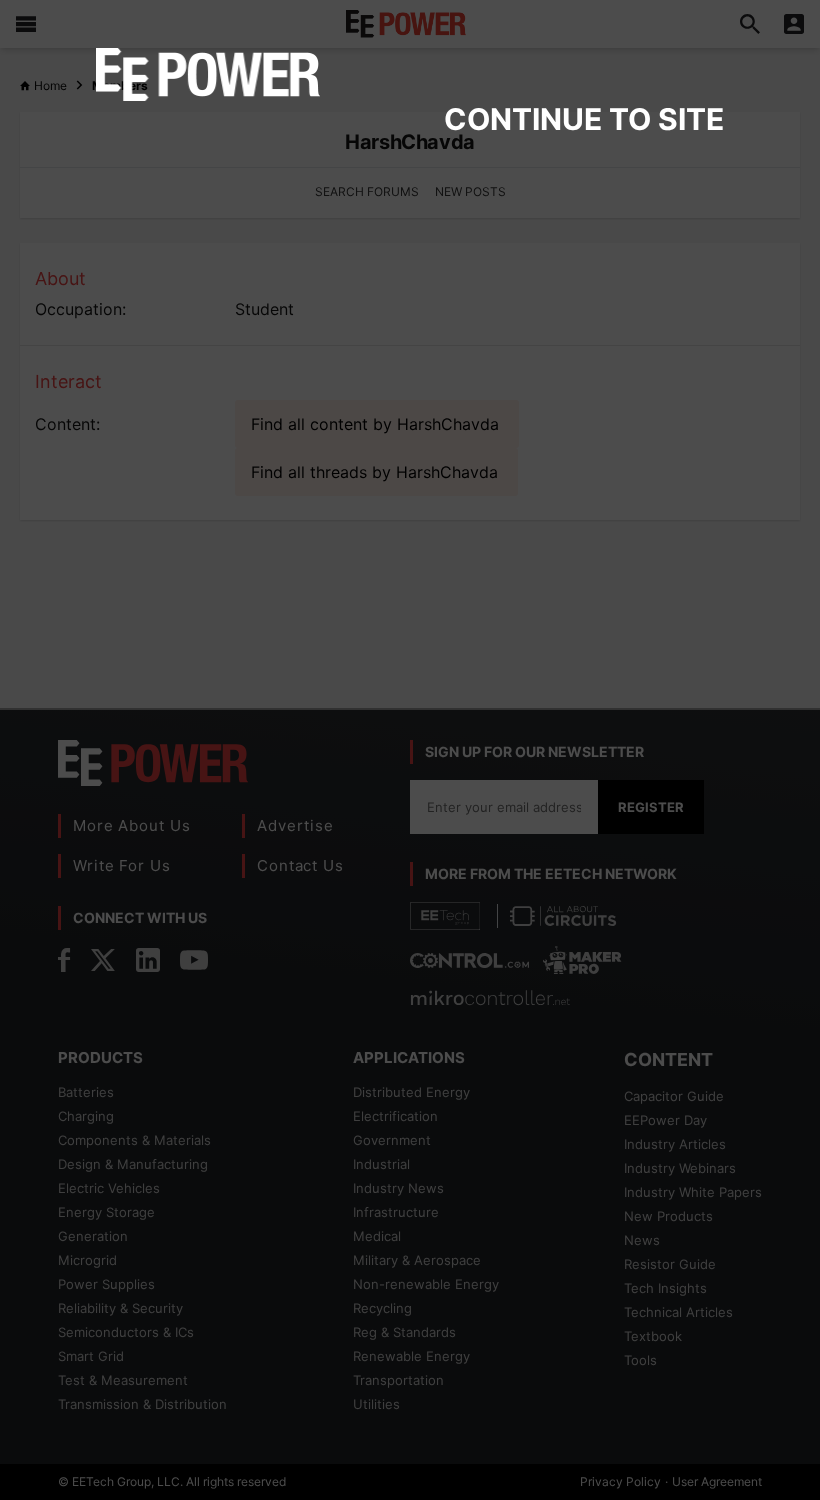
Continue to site (584, 119)
